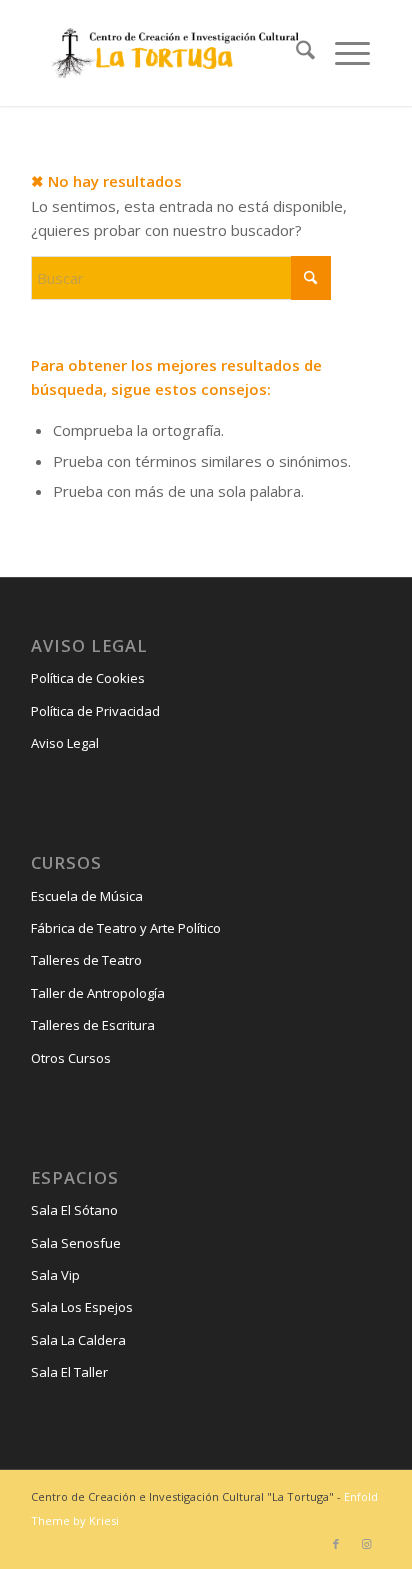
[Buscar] (295, 53)
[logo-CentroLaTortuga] (173, 53)
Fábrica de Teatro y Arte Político (126, 928)
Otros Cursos (71, 1058)
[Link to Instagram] (366, 1544)
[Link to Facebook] (336, 1544)
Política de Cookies (88, 678)
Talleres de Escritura (93, 1025)
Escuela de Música (87, 896)
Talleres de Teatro (86, 960)
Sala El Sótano (74, 1210)
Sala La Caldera (78, 1340)
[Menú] (342, 53)
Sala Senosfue (76, 1243)
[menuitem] (295, 53)
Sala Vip (55, 1275)
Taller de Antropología (98, 993)
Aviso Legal (65, 743)
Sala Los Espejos (82, 1307)
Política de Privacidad (95, 711)
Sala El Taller (69, 1372)
